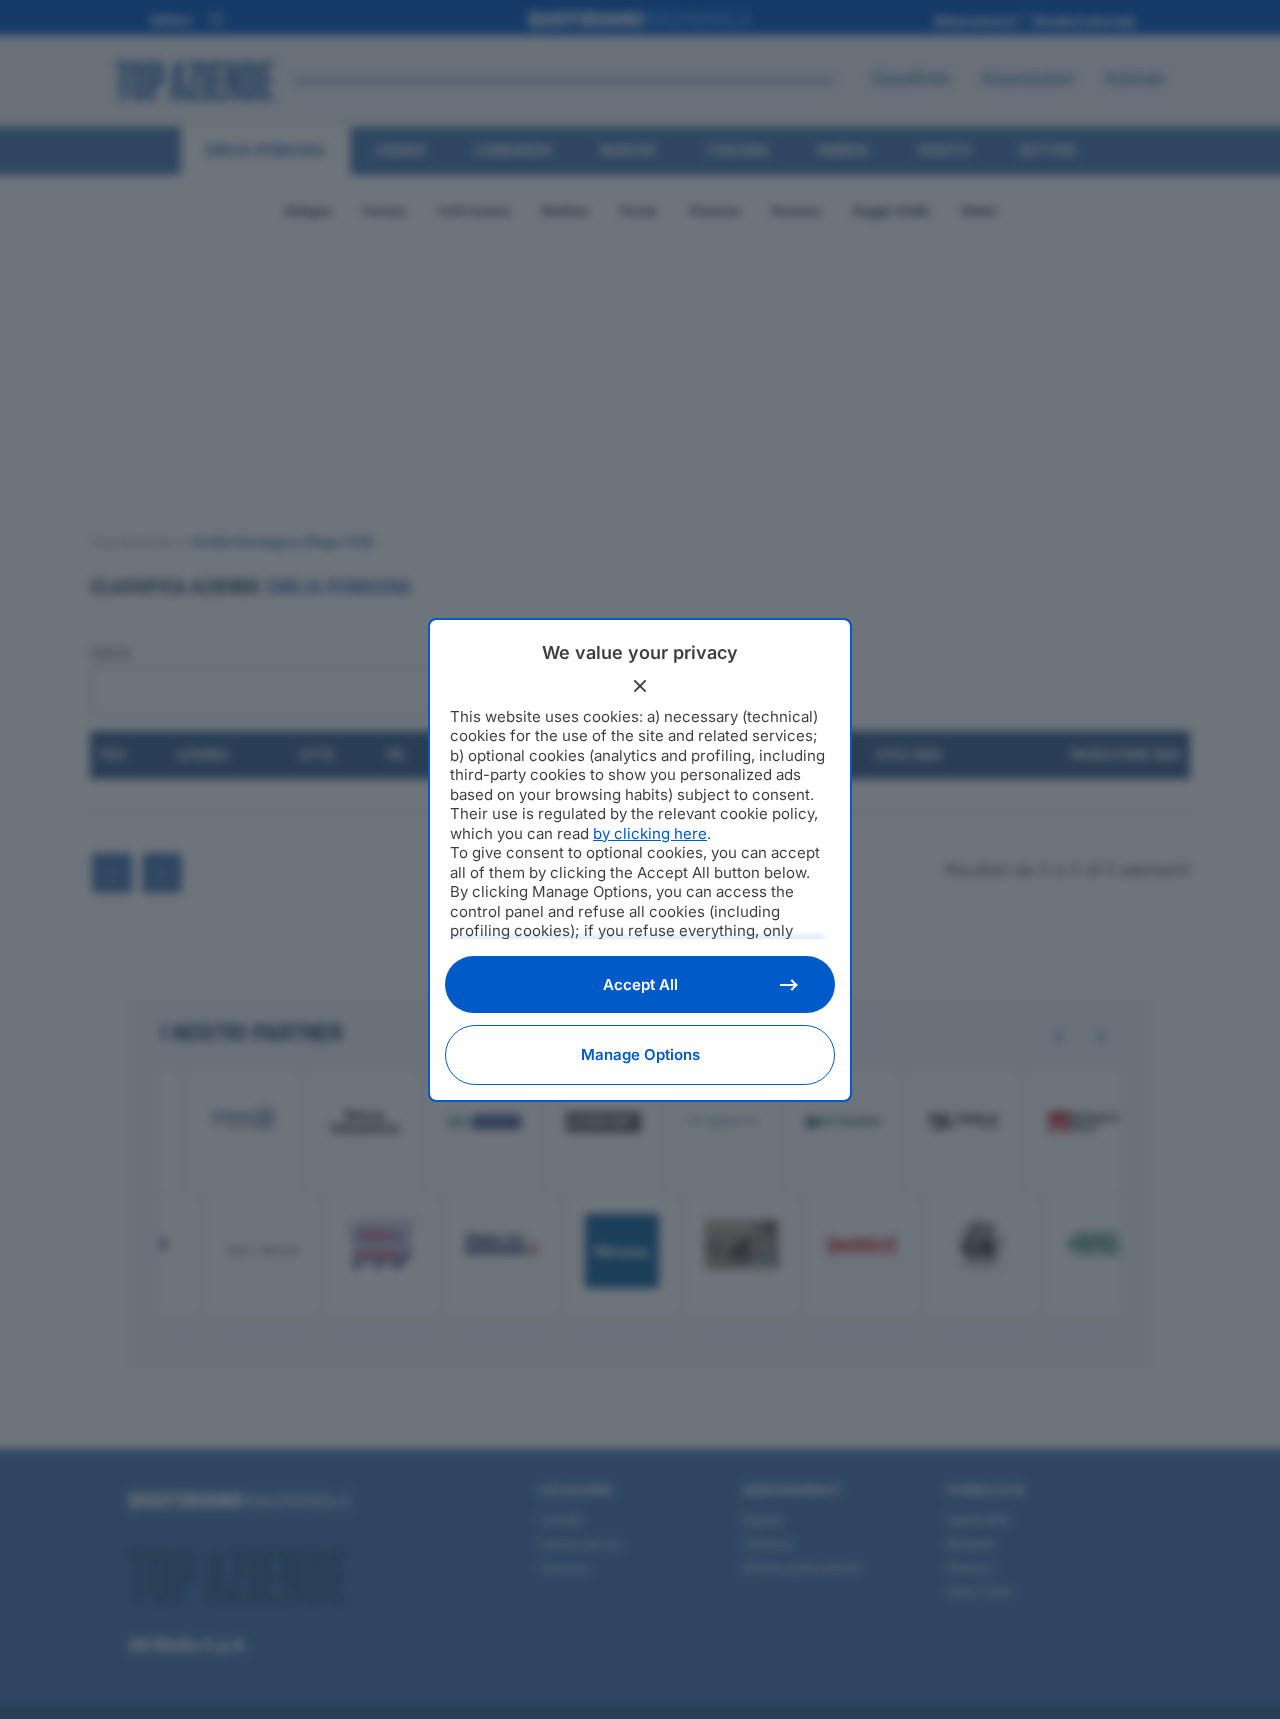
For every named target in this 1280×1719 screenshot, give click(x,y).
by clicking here (650, 833)
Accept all (640, 984)
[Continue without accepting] (640, 686)
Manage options (640, 1054)
